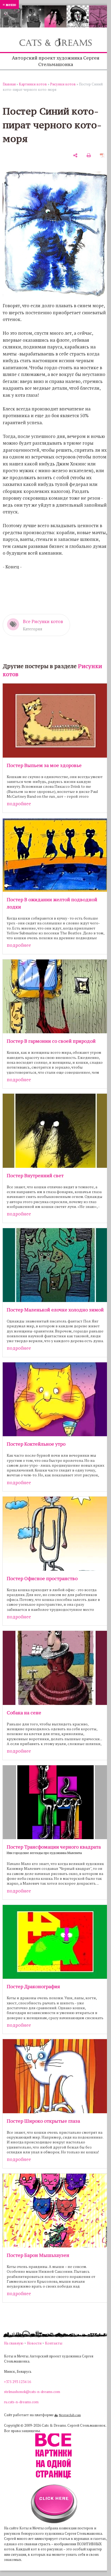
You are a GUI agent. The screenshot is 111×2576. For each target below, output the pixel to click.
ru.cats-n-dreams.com (21, 2402)
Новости (34, 2343)
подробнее (19, 804)
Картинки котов (33, 84)
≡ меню (9, 4)
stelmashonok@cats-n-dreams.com (32, 2392)
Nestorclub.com (70, 2415)
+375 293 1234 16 (18, 2382)
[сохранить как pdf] (102, 155)
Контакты (54, 2343)
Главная (9, 84)
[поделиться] (75, 155)
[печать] (89, 155)
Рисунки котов (63, 84)
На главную (14, 2343)
